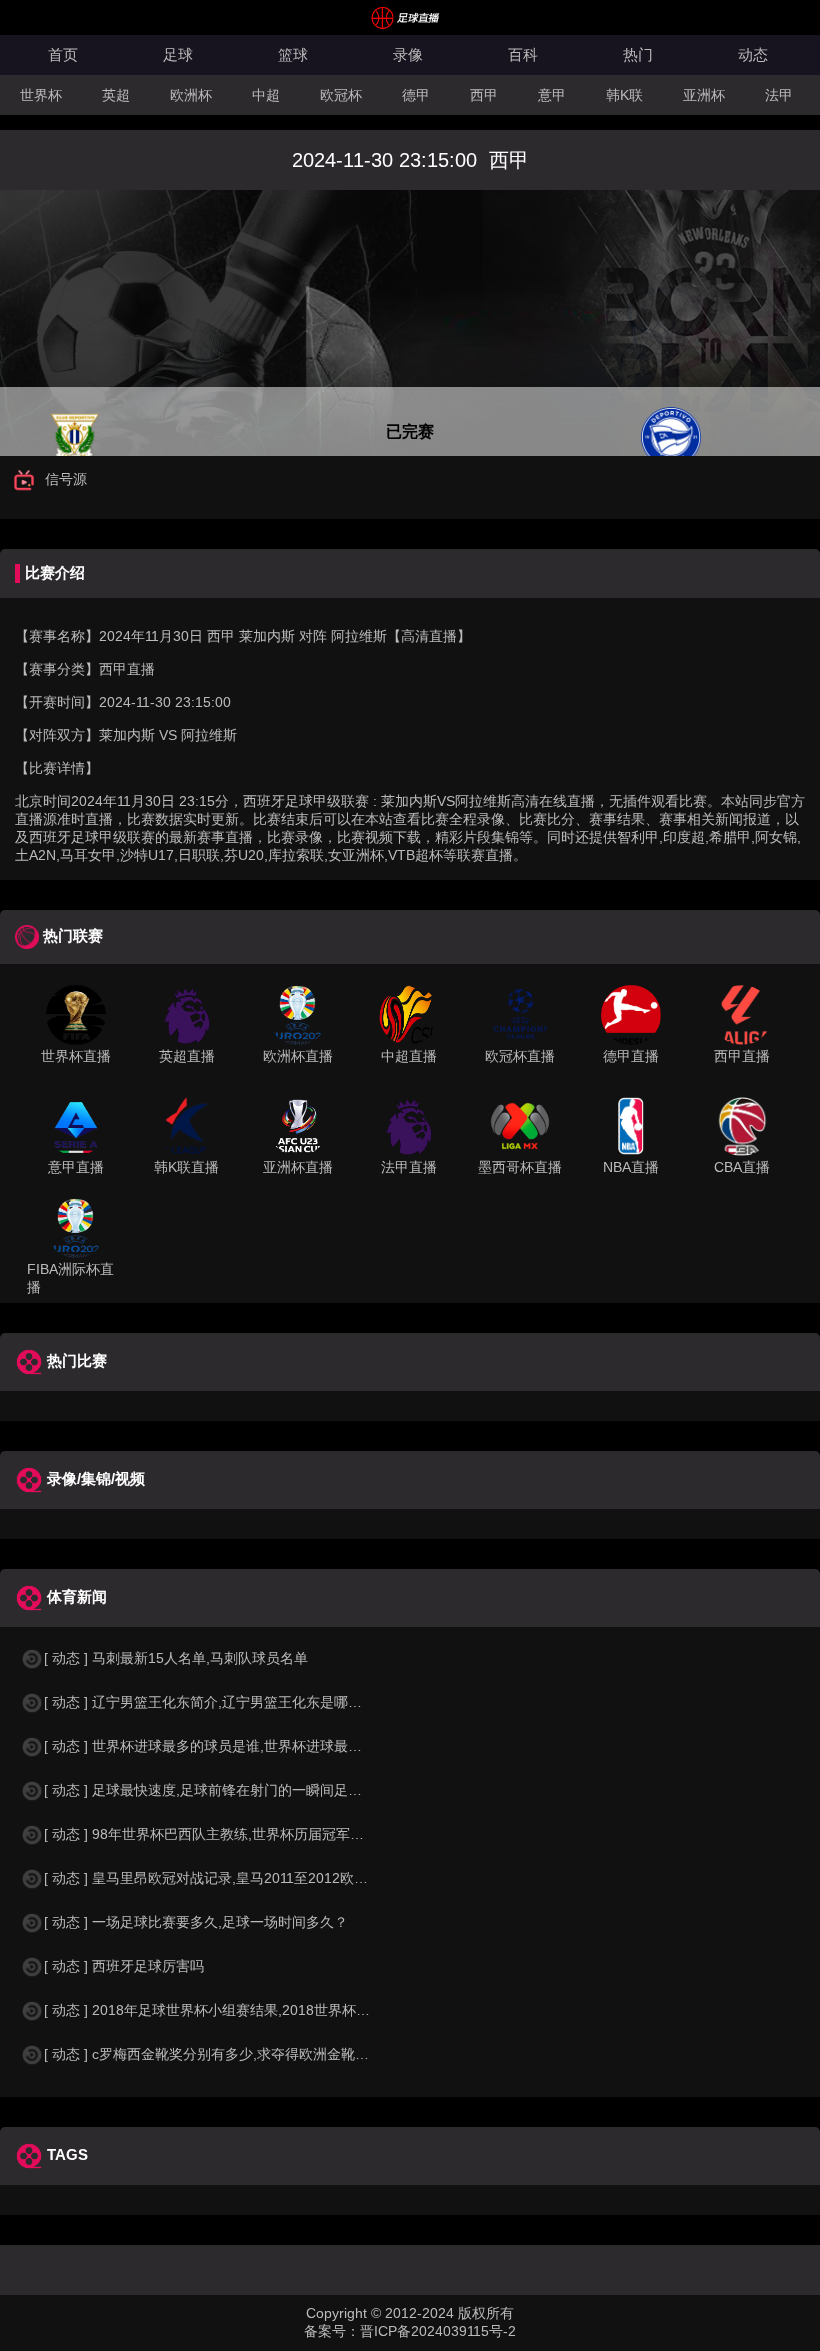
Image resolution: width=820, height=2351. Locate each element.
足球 (178, 54)
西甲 (484, 95)
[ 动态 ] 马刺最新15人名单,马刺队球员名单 (176, 1658)
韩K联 (624, 95)
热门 (638, 54)
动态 (753, 54)
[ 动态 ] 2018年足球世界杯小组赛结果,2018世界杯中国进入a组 (239, 2010)
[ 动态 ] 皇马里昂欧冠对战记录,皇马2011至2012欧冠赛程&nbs (236, 1878)
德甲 (416, 95)
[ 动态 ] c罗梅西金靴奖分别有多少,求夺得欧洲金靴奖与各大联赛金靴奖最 (269, 2054)
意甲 (552, 95)
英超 (116, 95)
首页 (63, 54)
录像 (408, 54)
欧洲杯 (191, 95)
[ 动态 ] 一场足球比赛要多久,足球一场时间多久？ (196, 1922)
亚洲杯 (704, 95)
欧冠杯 (341, 95)
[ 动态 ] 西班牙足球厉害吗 (124, 1966)
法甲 (779, 95)
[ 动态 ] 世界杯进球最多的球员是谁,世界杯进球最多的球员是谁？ (245, 1746)
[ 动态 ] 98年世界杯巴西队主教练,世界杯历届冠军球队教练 (225, 1834)
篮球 (293, 54)
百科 (523, 54)
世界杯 (41, 95)
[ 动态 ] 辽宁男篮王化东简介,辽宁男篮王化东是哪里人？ (217, 1702)
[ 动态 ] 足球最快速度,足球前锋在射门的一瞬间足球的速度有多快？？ (259, 1790)
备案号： (332, 2331)
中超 (266, 95)
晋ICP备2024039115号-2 (438, 2331)
